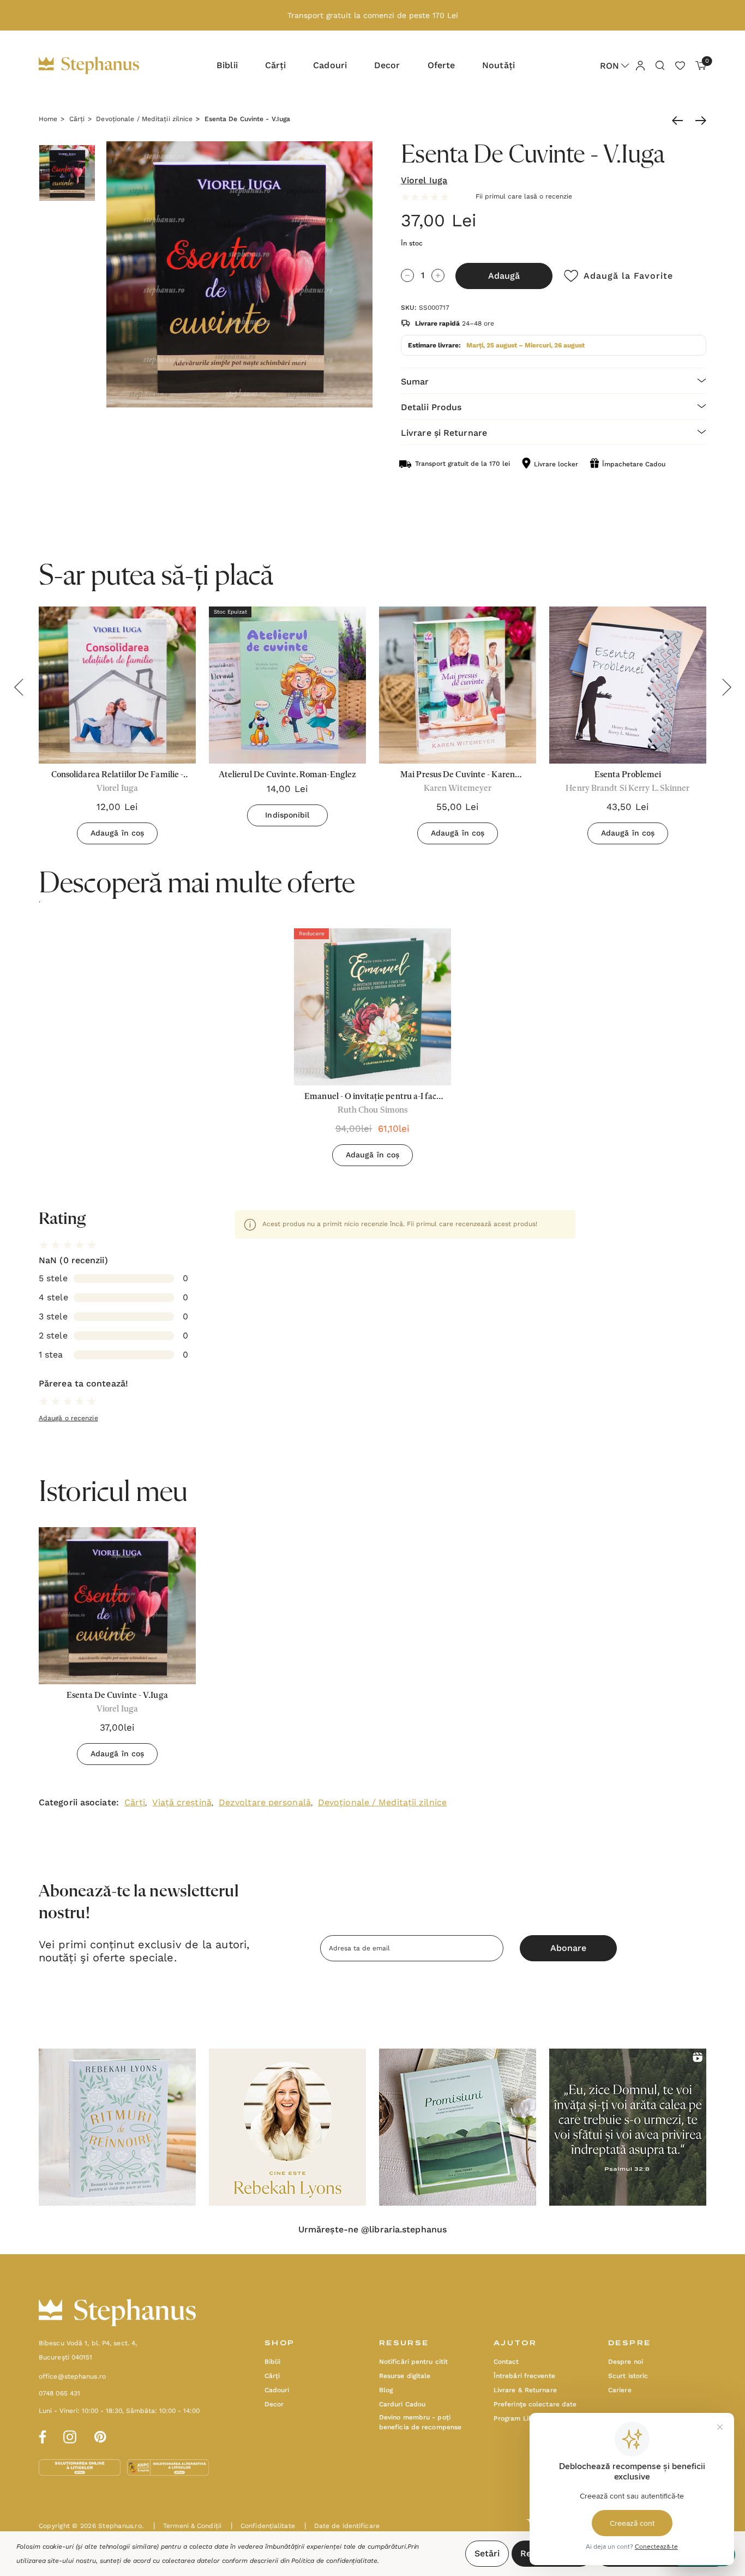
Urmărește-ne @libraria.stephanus (372, 2230)
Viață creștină (182, 1802)
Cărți (135, 1802)
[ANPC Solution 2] (168, 2467)
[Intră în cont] (640, 65)
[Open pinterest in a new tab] (100, 2435)
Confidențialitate (263, 2526)
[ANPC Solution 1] (81, 2467)
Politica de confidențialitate (334, 2561)
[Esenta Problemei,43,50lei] (628, 685)
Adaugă (504, 276)
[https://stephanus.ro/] (100, 65)
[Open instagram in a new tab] (70, 2435)
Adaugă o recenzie (68, 1418)
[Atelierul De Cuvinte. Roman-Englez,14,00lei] (287, 685)
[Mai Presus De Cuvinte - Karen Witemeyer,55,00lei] (458, 685)
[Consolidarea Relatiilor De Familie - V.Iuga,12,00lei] (117, 685)
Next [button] (726, 687)
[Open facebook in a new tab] (41, 2435)
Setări (487, 2553)
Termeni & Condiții (187, 2526)
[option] (372, 1051)
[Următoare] (698, 121)
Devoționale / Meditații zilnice (382, 1802)
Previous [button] (19, 687)
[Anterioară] (680, 121)
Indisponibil (287, 815)
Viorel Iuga (424, 180)
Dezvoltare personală (265, 1802)
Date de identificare (342, 2526)
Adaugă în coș (117, 833)
